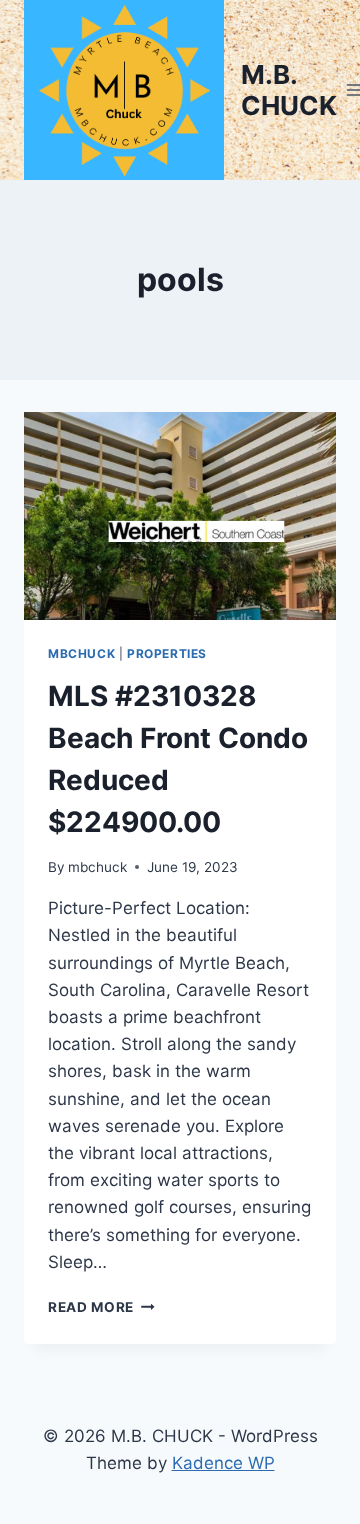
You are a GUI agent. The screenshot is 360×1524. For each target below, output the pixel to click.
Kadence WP (223, 1463)
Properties (167, 653)
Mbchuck (81, 653)
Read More (101, 1307)
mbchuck (97, 867)
